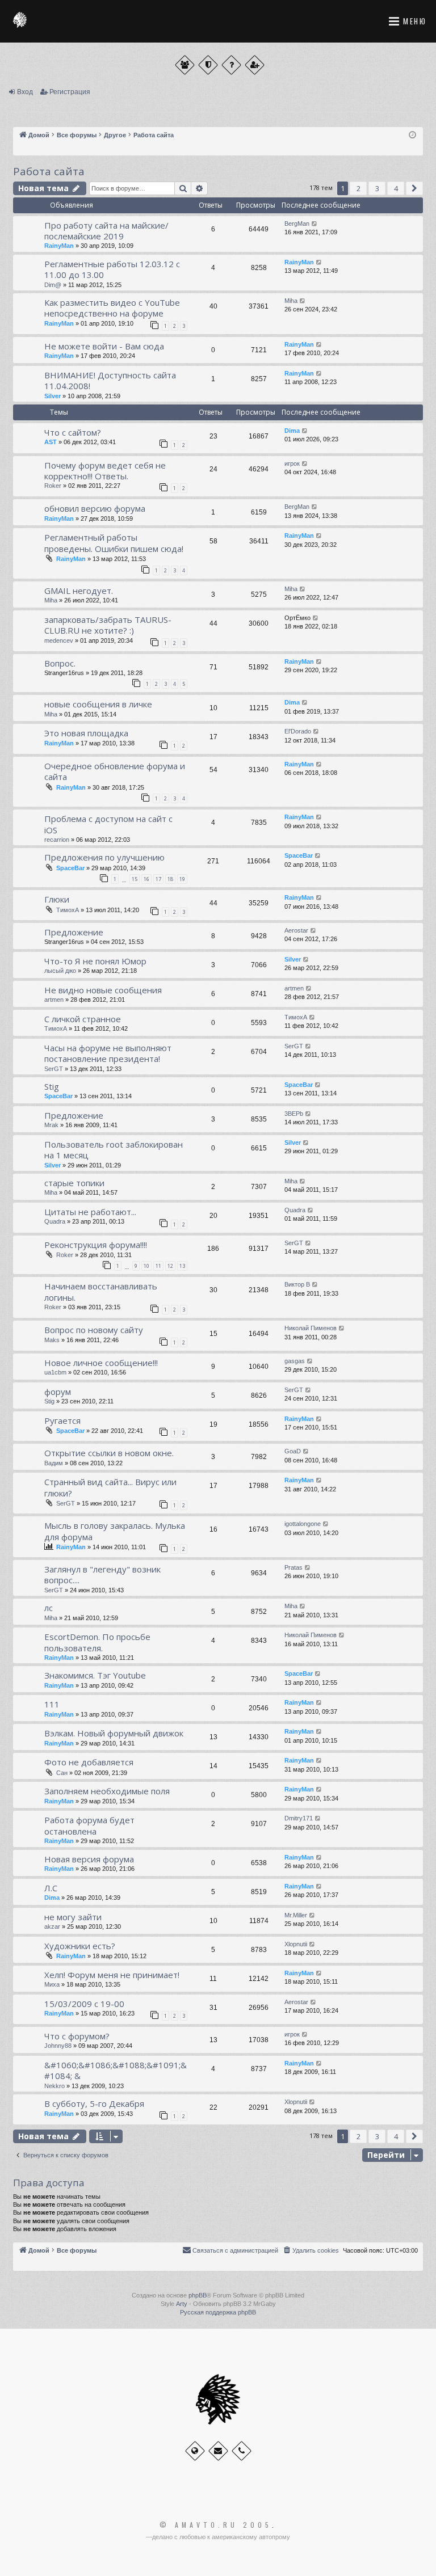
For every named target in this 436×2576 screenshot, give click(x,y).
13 (182, 1266)
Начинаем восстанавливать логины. (101, 1291)
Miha (291, 301)
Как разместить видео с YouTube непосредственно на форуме (112, 308)
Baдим (54, 1463)
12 (170, 1266)
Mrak (51, 1125)
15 (135, 879)
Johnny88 (58, 2046)
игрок (292, 463)
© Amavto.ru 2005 (216, 2525)
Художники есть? (80, 1946)
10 (146, 1266)
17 (158, 879)
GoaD (293, 1451)
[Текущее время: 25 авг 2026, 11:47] (412, 135)
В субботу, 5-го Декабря (94, 2103)
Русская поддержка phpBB (218, 2312)
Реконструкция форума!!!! (96, 1245)
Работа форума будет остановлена (89, 1825)
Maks (52, 1340)
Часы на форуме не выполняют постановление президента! (108, 1053)
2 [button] (359, 188)
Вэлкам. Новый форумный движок (114, 1733)
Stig (52, 1086)
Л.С (51, 1888)
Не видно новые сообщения (103, 990)
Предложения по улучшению (104, 857)
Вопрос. (60, 663)
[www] (195, 2451)
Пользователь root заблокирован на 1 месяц (114, 1150)
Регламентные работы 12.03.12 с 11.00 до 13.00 (112, 269)
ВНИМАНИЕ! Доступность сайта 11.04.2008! (110, 380)
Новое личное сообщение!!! (101, 1363)
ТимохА (68, 910)
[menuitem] (311, 2250)
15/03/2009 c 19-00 (84, 2004)
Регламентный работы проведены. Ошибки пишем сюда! (114, 543)
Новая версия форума (89, 1859)
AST (51, 442)
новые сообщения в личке (98, 704)
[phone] (242, 2451)
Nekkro (54, 2086)
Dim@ (53, 285)
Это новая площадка (86, 733)
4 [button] (396, 188)
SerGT (54, 1069)
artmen (54, 1000)
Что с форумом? (77, 2036)
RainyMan (59, 246)
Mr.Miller (296, 1915)
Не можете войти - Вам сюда (104, 346)
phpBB (198, 2295)
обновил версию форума (95, 508)
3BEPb (294, 1114)
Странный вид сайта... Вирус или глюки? (110, 1487)
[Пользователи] (185, 65)
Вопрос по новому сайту (94, 1330)
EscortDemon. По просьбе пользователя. (97, 1642)
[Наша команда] (208, 65)
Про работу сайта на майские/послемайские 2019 (106, 231)
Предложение (74, 932)
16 (146, 879)
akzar (52, 1926)
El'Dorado (298, 731)
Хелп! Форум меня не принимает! (112, 1975)
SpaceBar (70, 868)
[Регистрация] (255, 65)
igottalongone (303, 1524)
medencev (59, 640)
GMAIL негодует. (79, 591)
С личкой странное (83, 1019)
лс (49, 1608)
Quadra (55, 1221)
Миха (52, 1984)
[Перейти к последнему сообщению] (315, 224)
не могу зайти (73, 1917)
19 (182, 879)
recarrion (57, 840)
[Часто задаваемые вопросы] (231, 65)
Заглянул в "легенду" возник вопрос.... (102, 1574)
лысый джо (60, 971)
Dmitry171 (299, 1818)
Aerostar (296, 930)
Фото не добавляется (89, 1762)
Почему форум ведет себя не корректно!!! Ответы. (105, 471)
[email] (218, 2451)
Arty (182, 2304)
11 (158, 1266)
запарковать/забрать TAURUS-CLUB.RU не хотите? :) (108, 625)
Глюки (57, 899)
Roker (53, 486)
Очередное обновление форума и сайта (115, 771)
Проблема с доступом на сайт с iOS (108, 824)
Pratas (294, 1567)
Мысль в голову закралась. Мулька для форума (115, 1531)
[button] (414, 188)
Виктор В (297, 1284)
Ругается (62, 1420)
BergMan (297, 224)
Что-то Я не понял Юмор (95, 961)
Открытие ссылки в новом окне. (109, 1453)
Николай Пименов (311, 1328)
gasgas (295, 1361)
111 (52, 1704)
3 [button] (377, 188)
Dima (292, 431)
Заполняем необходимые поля (107, 1791)
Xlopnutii (296, 1944)
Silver (53, 396)
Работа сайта (49, 171)
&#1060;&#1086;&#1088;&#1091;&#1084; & (116, 2070)
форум (58, 1392)
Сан (62, 1773)
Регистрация (70, 92)
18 (170, 879)
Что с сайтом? (73, 432)
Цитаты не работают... (90, 1212)
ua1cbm (55, 1372)
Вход (25, 92)
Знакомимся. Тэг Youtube (95, 1675)
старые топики (74, 1183)
